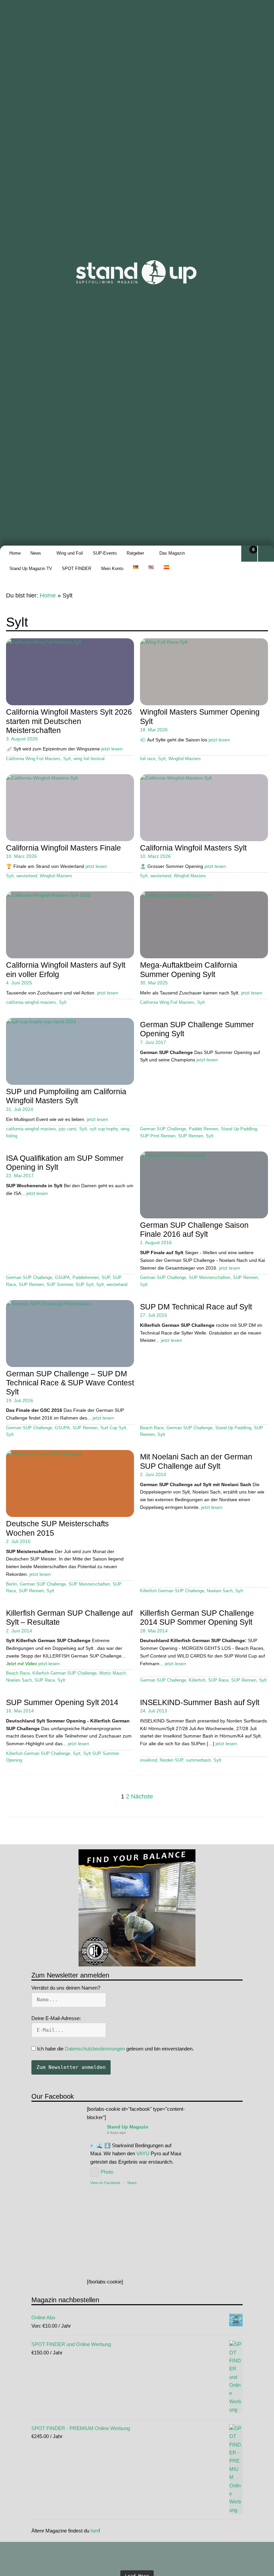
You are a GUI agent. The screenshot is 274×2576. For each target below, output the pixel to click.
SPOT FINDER (77, 569)
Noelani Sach (220, 1591)
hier (95, 2531)
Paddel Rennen (203, 1129)
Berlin (12, 1584)
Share (132, 2183)
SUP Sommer (60, 1285)
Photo (107, 2172)
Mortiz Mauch (112, 1673)
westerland (27, 876)
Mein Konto (112, 569)
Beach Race (152, 1428)
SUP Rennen (191, 1136)
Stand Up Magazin (128, 2127)
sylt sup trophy (104, 1129)
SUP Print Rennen (158, 1136)
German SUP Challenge (163, 1129)
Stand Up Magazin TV (31, 569)
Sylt (67, 759)
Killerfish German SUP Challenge (172, 1591)
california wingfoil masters (31, 1002)
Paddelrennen (86, 1278)
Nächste (142, 1796)
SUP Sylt (85, 1285)
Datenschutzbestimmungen (95, 2049)
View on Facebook (105, 2183)
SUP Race (45, 1680)
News (36, 553)
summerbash (198, 1760)
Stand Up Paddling (239, 1129)
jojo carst (68, 1129)
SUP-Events (105, 553)
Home (15, 553)
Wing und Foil (70, 553)
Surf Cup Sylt (113, 1428)
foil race (148, 759)
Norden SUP (171, 1760)
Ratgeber (135, 553)
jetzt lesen (112, 749)
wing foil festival (89, 759)
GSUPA (62, 1278)
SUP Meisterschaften (210, 1278)
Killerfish (197, 1680)
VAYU (143, 2153)
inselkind (149, 1760)
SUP (106, 1278)
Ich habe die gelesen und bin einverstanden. (115, 2049)
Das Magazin (172, 553)
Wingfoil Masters (185, 759)
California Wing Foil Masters (33, 759)
